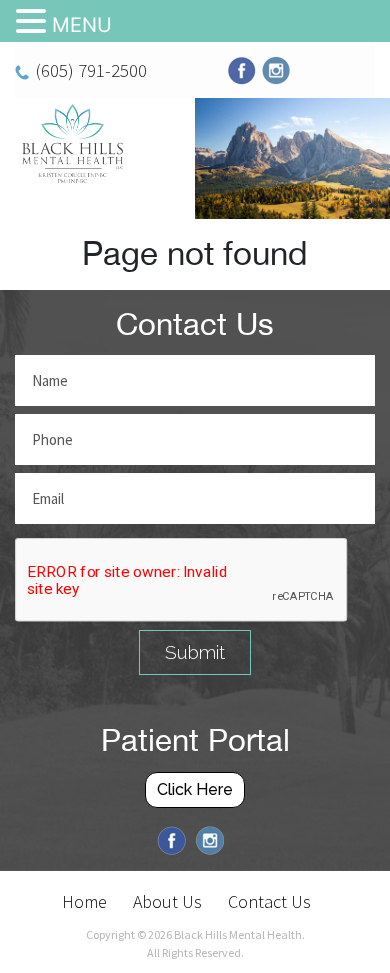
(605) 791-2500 (91, 70)
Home (84, 901)
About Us (167, 901)
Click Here (195, 789)
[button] (34, 22)
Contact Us (269, 901)
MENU (82, 25)
